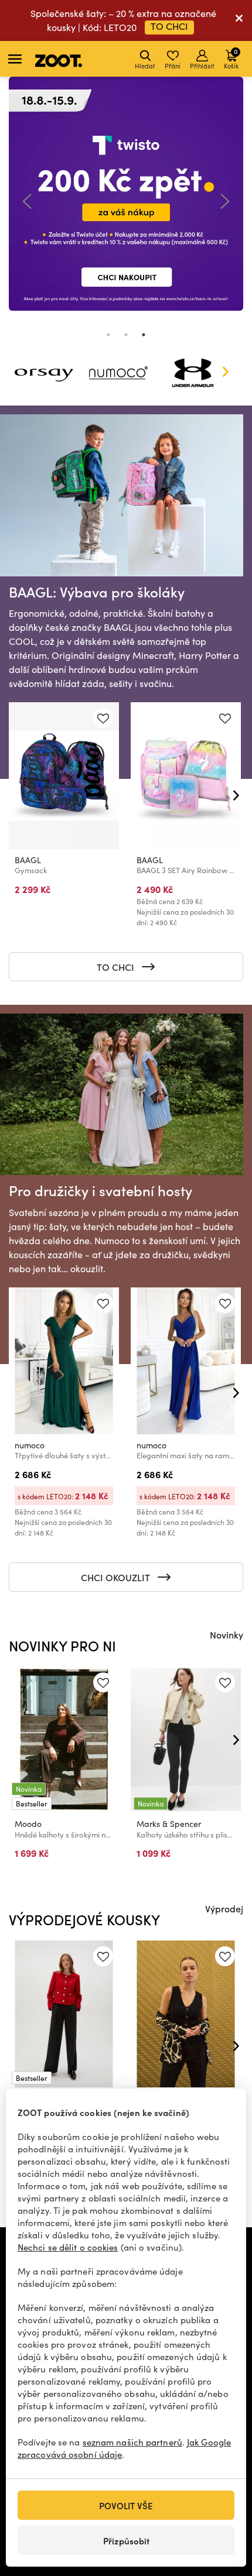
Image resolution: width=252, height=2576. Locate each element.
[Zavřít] (239, 20)
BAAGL (28, 860)
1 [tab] (108, 335)
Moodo (28, 1824)
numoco (30, 1445)
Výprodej (224, 1908)
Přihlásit (202, 66)
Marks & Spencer (169, 1824)
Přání (173, 66)
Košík (231, 58)
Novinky (227, 1634)
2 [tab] (126, 335)
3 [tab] (144, 335)
